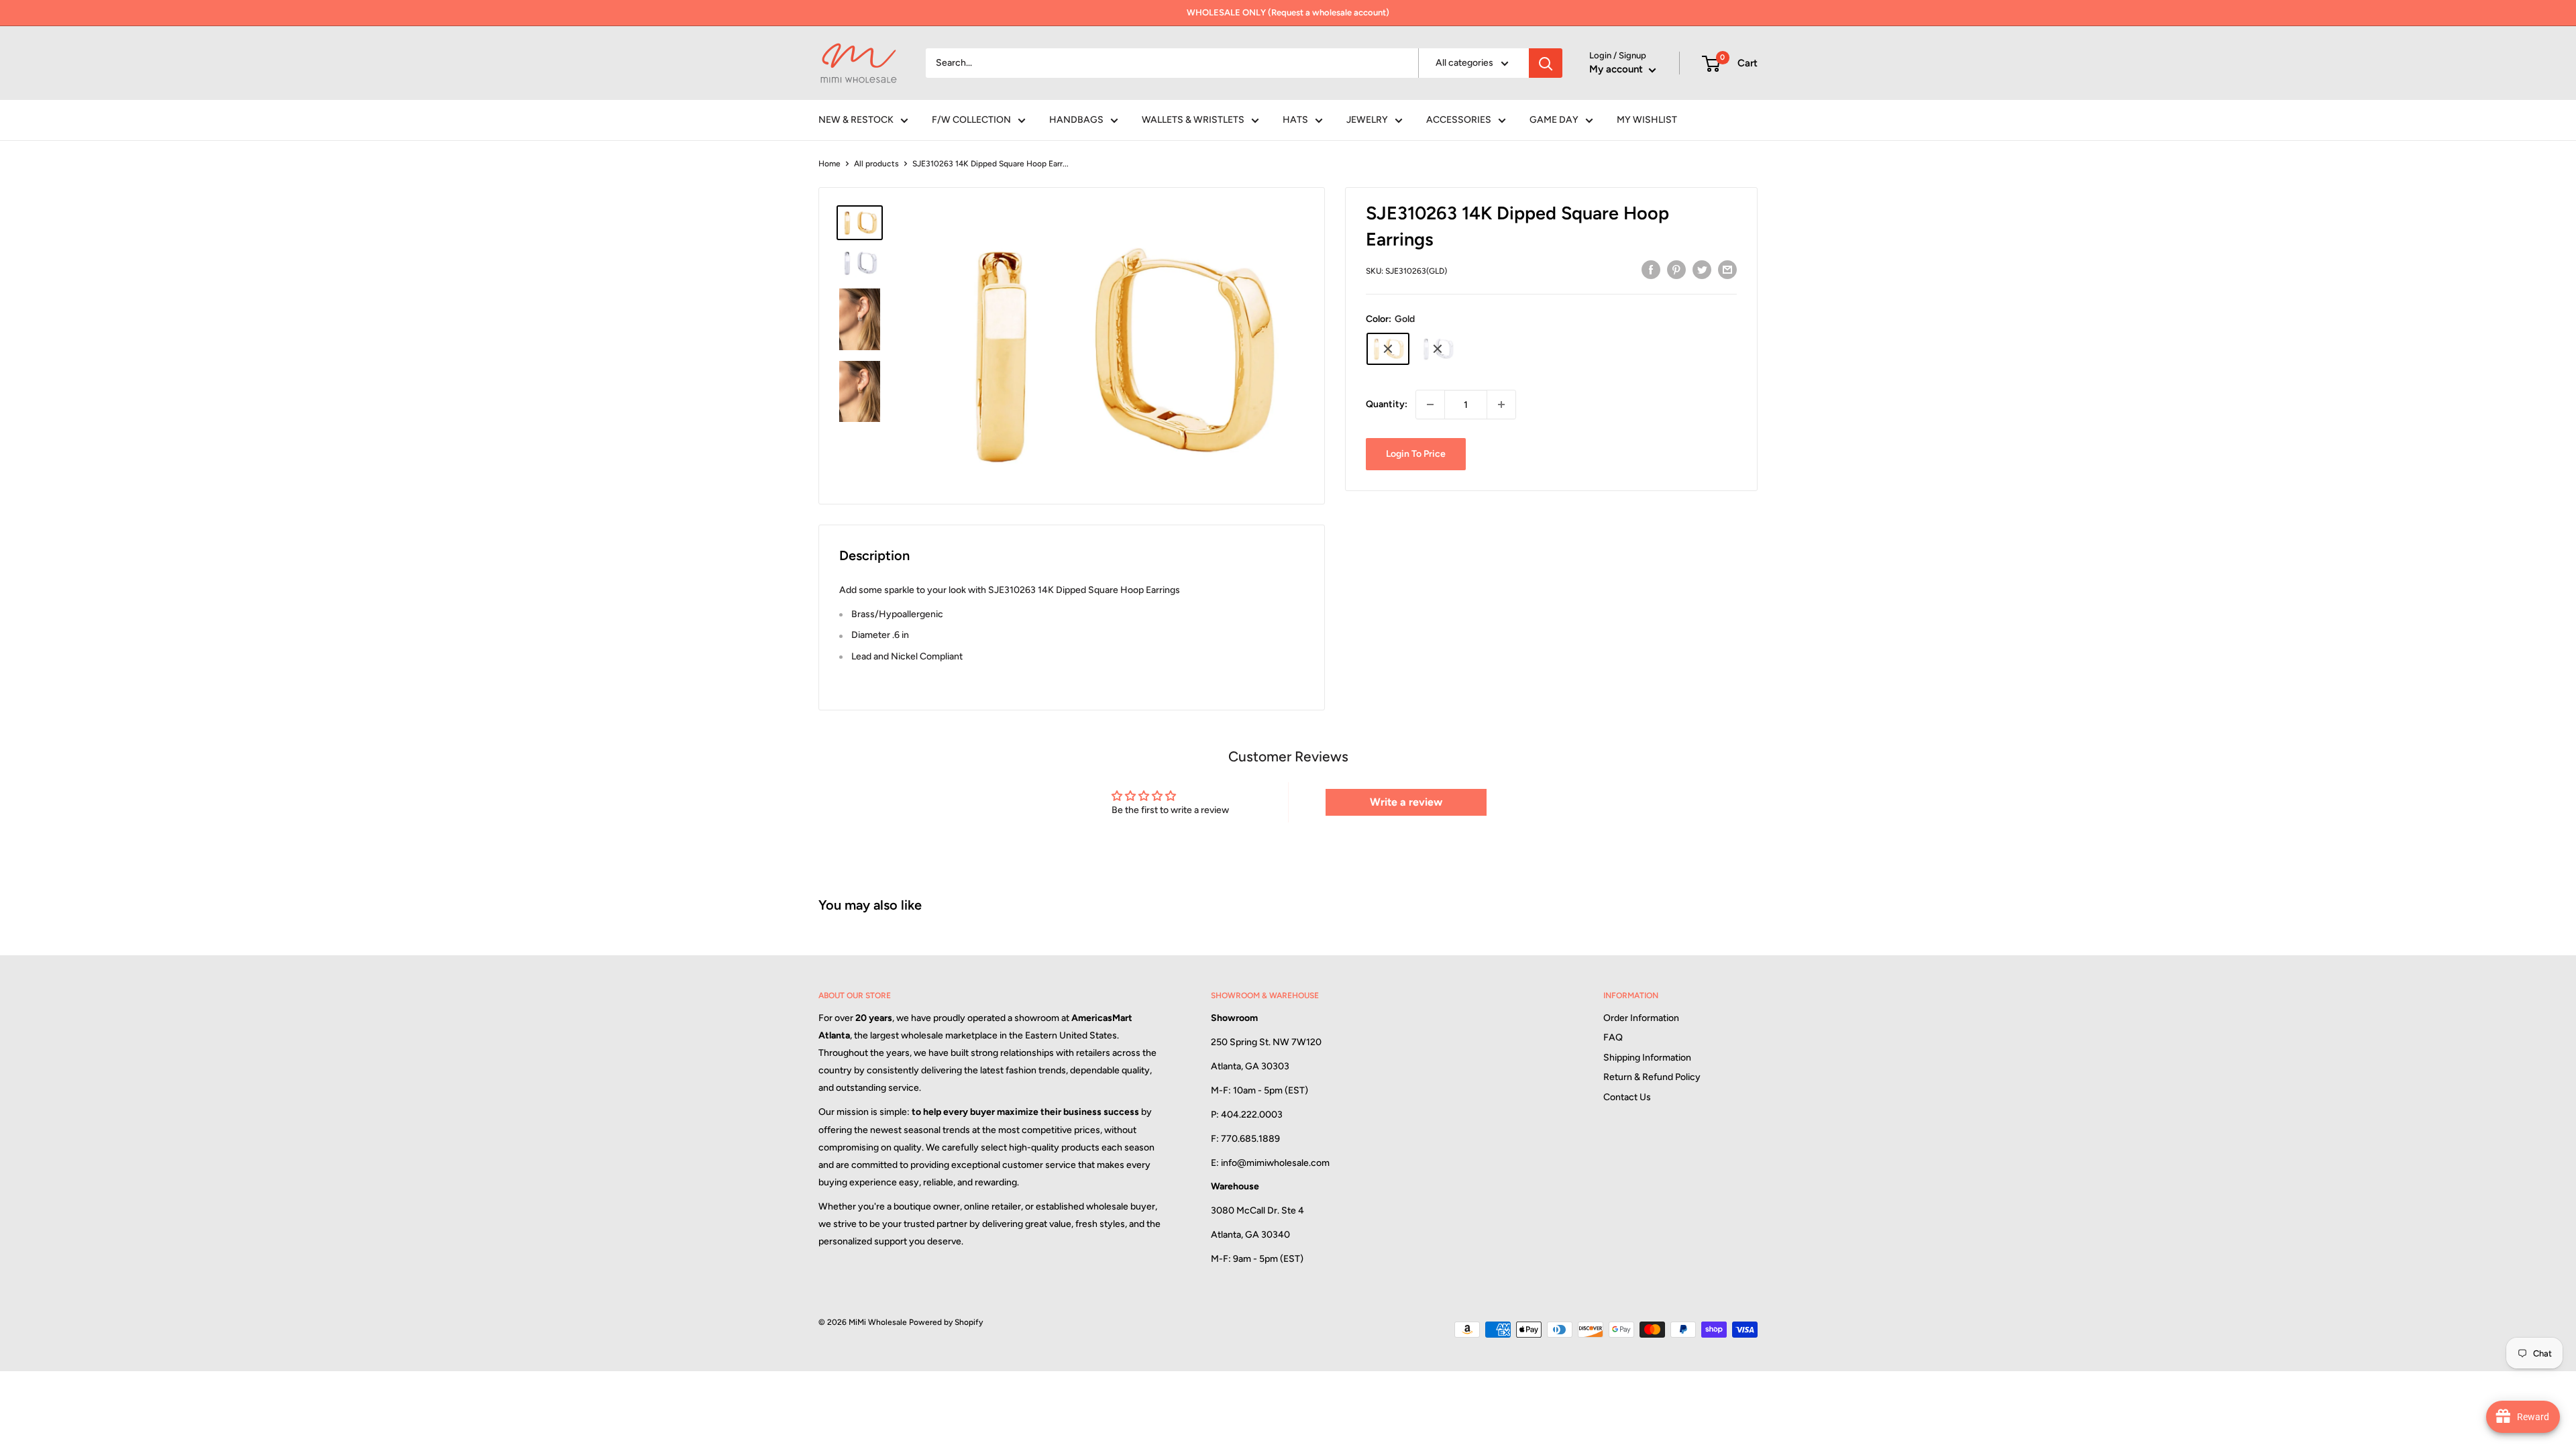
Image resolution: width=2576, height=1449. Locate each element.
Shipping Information (1647, 1058)
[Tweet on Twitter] (1702, 270)
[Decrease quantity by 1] (1430, 405)
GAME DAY (1554, 120)
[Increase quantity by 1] (1501, 405)
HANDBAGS (1076, 120)
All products (876, 164)
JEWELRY (1367, 120)
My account (1617, 69)
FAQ (1613, 1037)
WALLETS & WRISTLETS (1193, 120)
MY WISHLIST (1647, 120)
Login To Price (1416, 454)
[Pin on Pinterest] (1676, 270)
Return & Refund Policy (1652, 1077)
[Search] (1546, 63)
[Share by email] (1727, 270)
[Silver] (1438, 349)
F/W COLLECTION (971, 120)
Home (829, 164)
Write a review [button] (1406, 802)
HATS (1295, 120)
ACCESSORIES (1459, 120)
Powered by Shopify (946, 1322)
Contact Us (1627, 1097)
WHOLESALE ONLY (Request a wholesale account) (1288, 12)
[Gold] (1388, 349)
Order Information (1641, 1018)
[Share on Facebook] (1651, 270)
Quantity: (1387, 404)
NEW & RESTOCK (856, 120)
